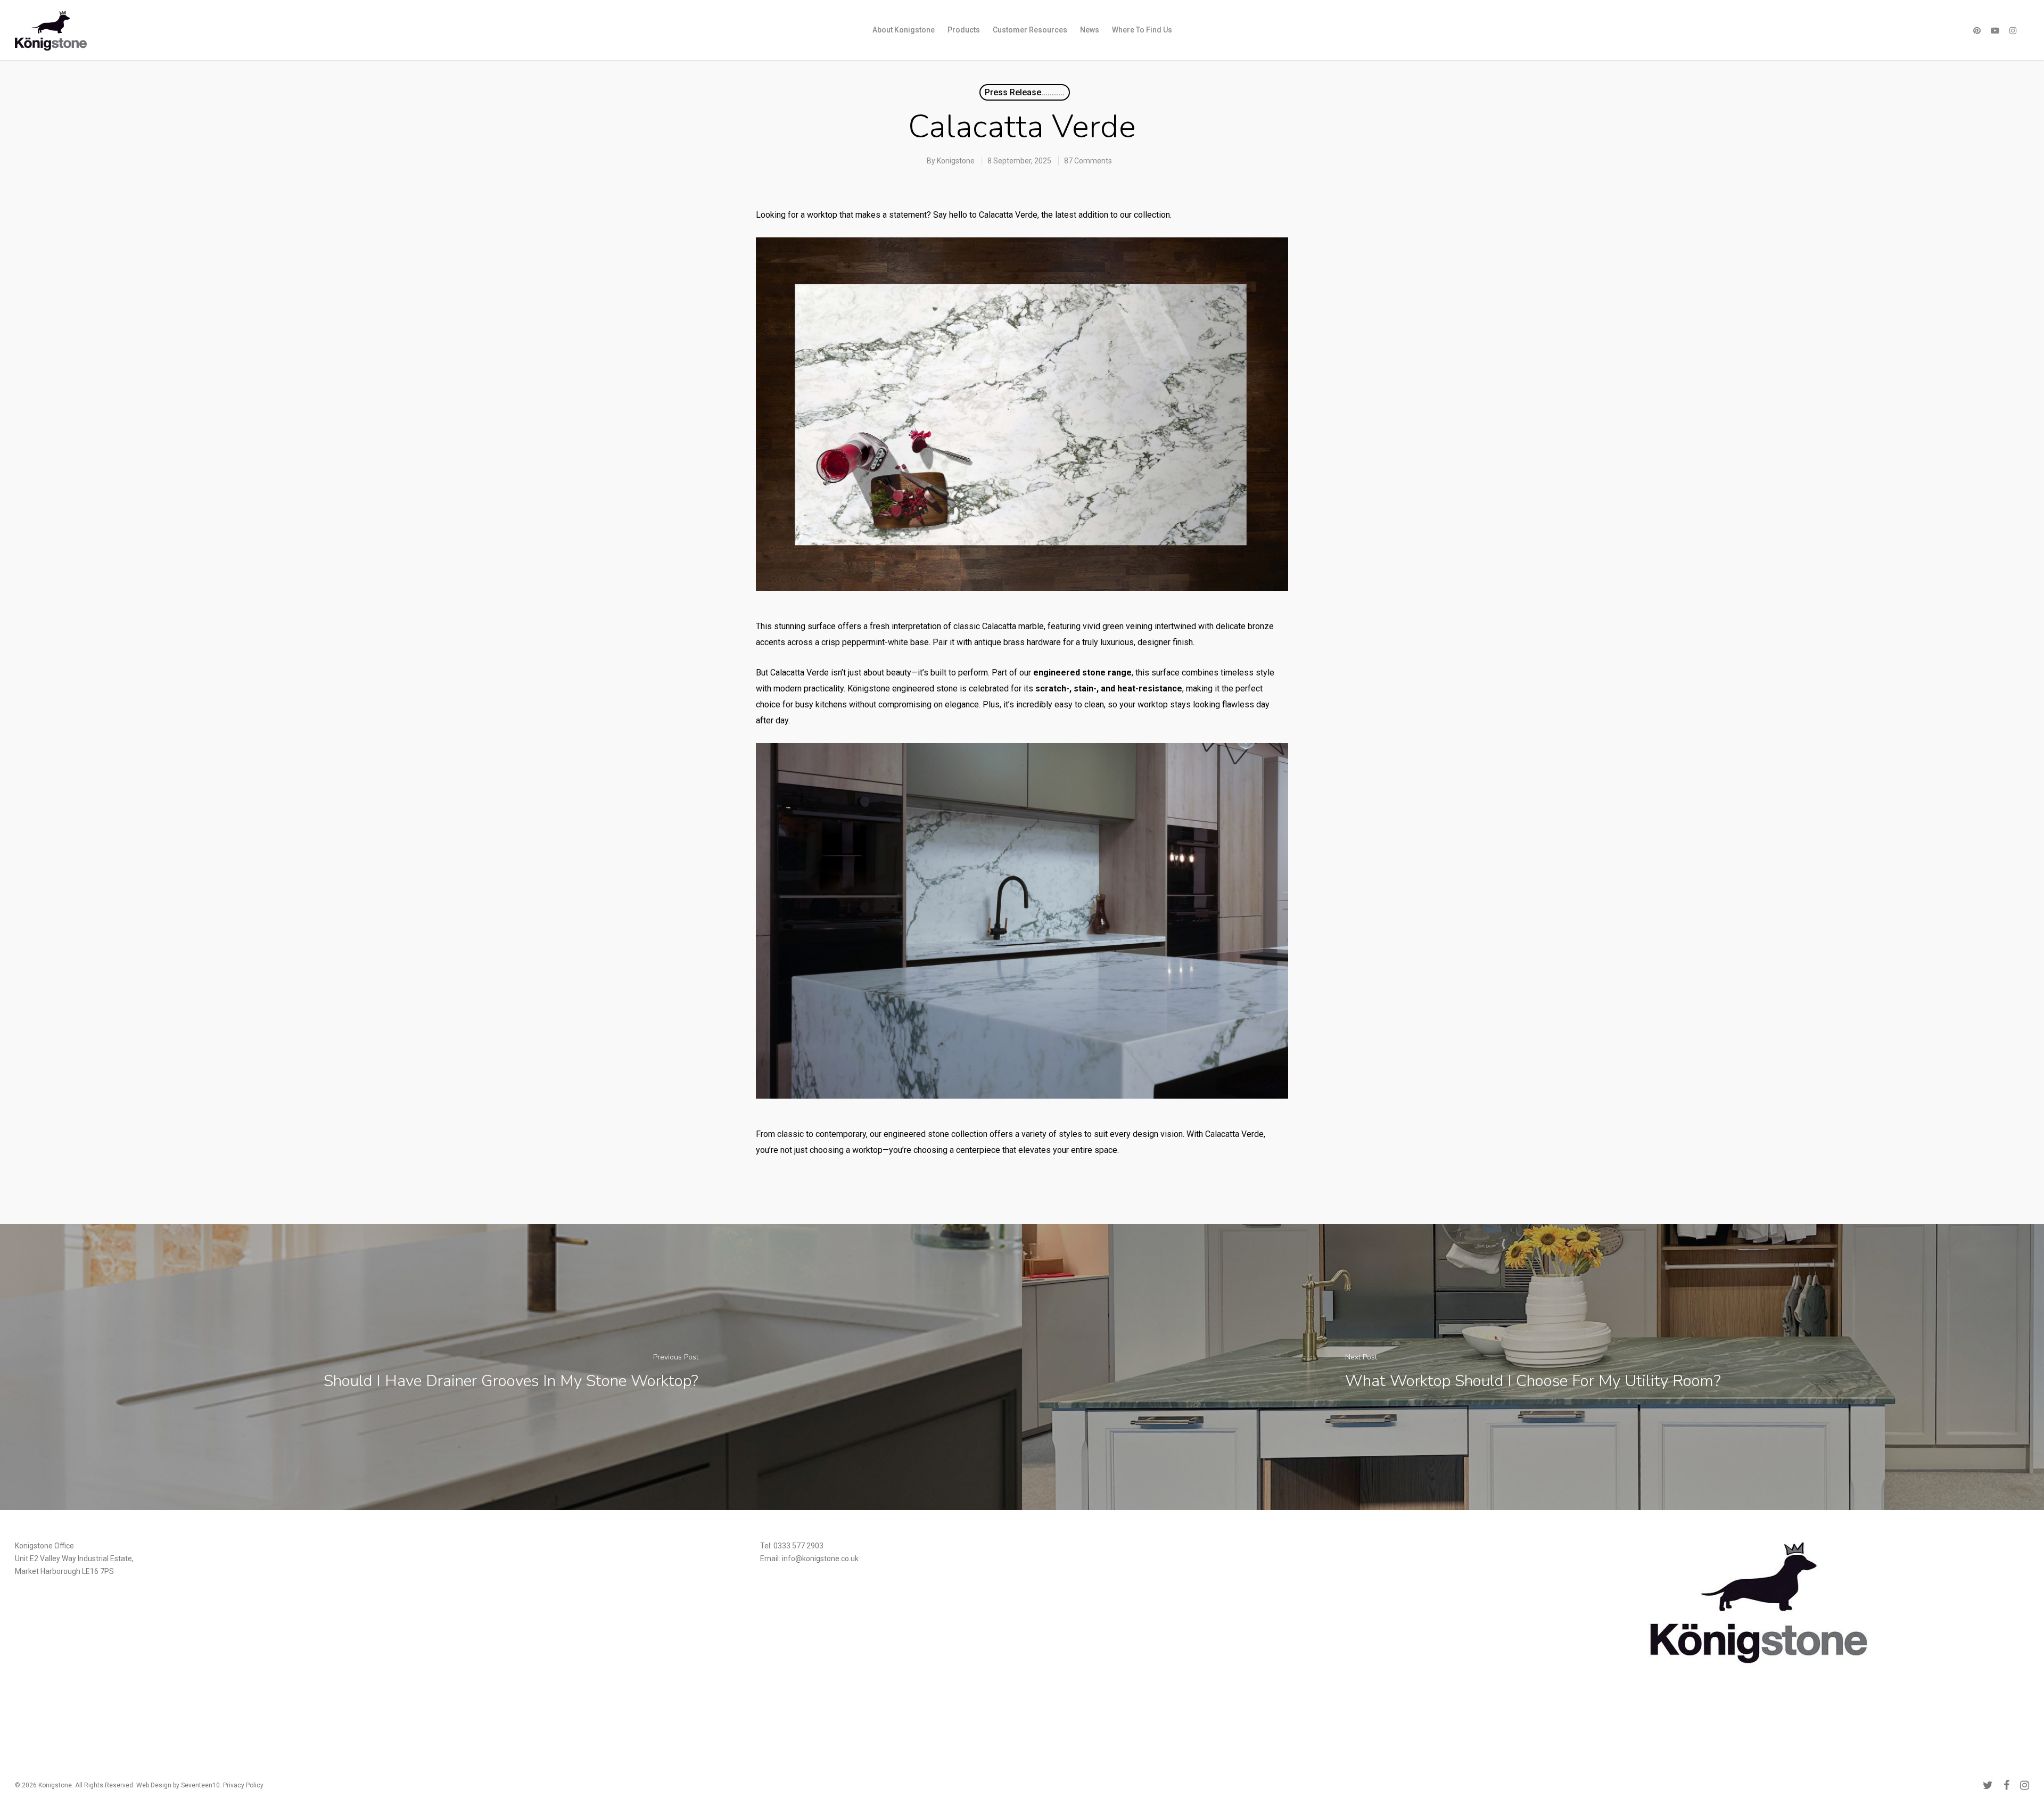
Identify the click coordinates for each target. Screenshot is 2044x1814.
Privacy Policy (243, 1785)
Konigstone (956, 161)
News (1090, 30)
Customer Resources (1030, 30)
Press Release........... (1025, 92)
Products (964, 30)
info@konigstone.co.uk (820, 1559)
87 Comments (1088, 161)
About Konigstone (904, 30)
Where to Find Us (1142, 30)
